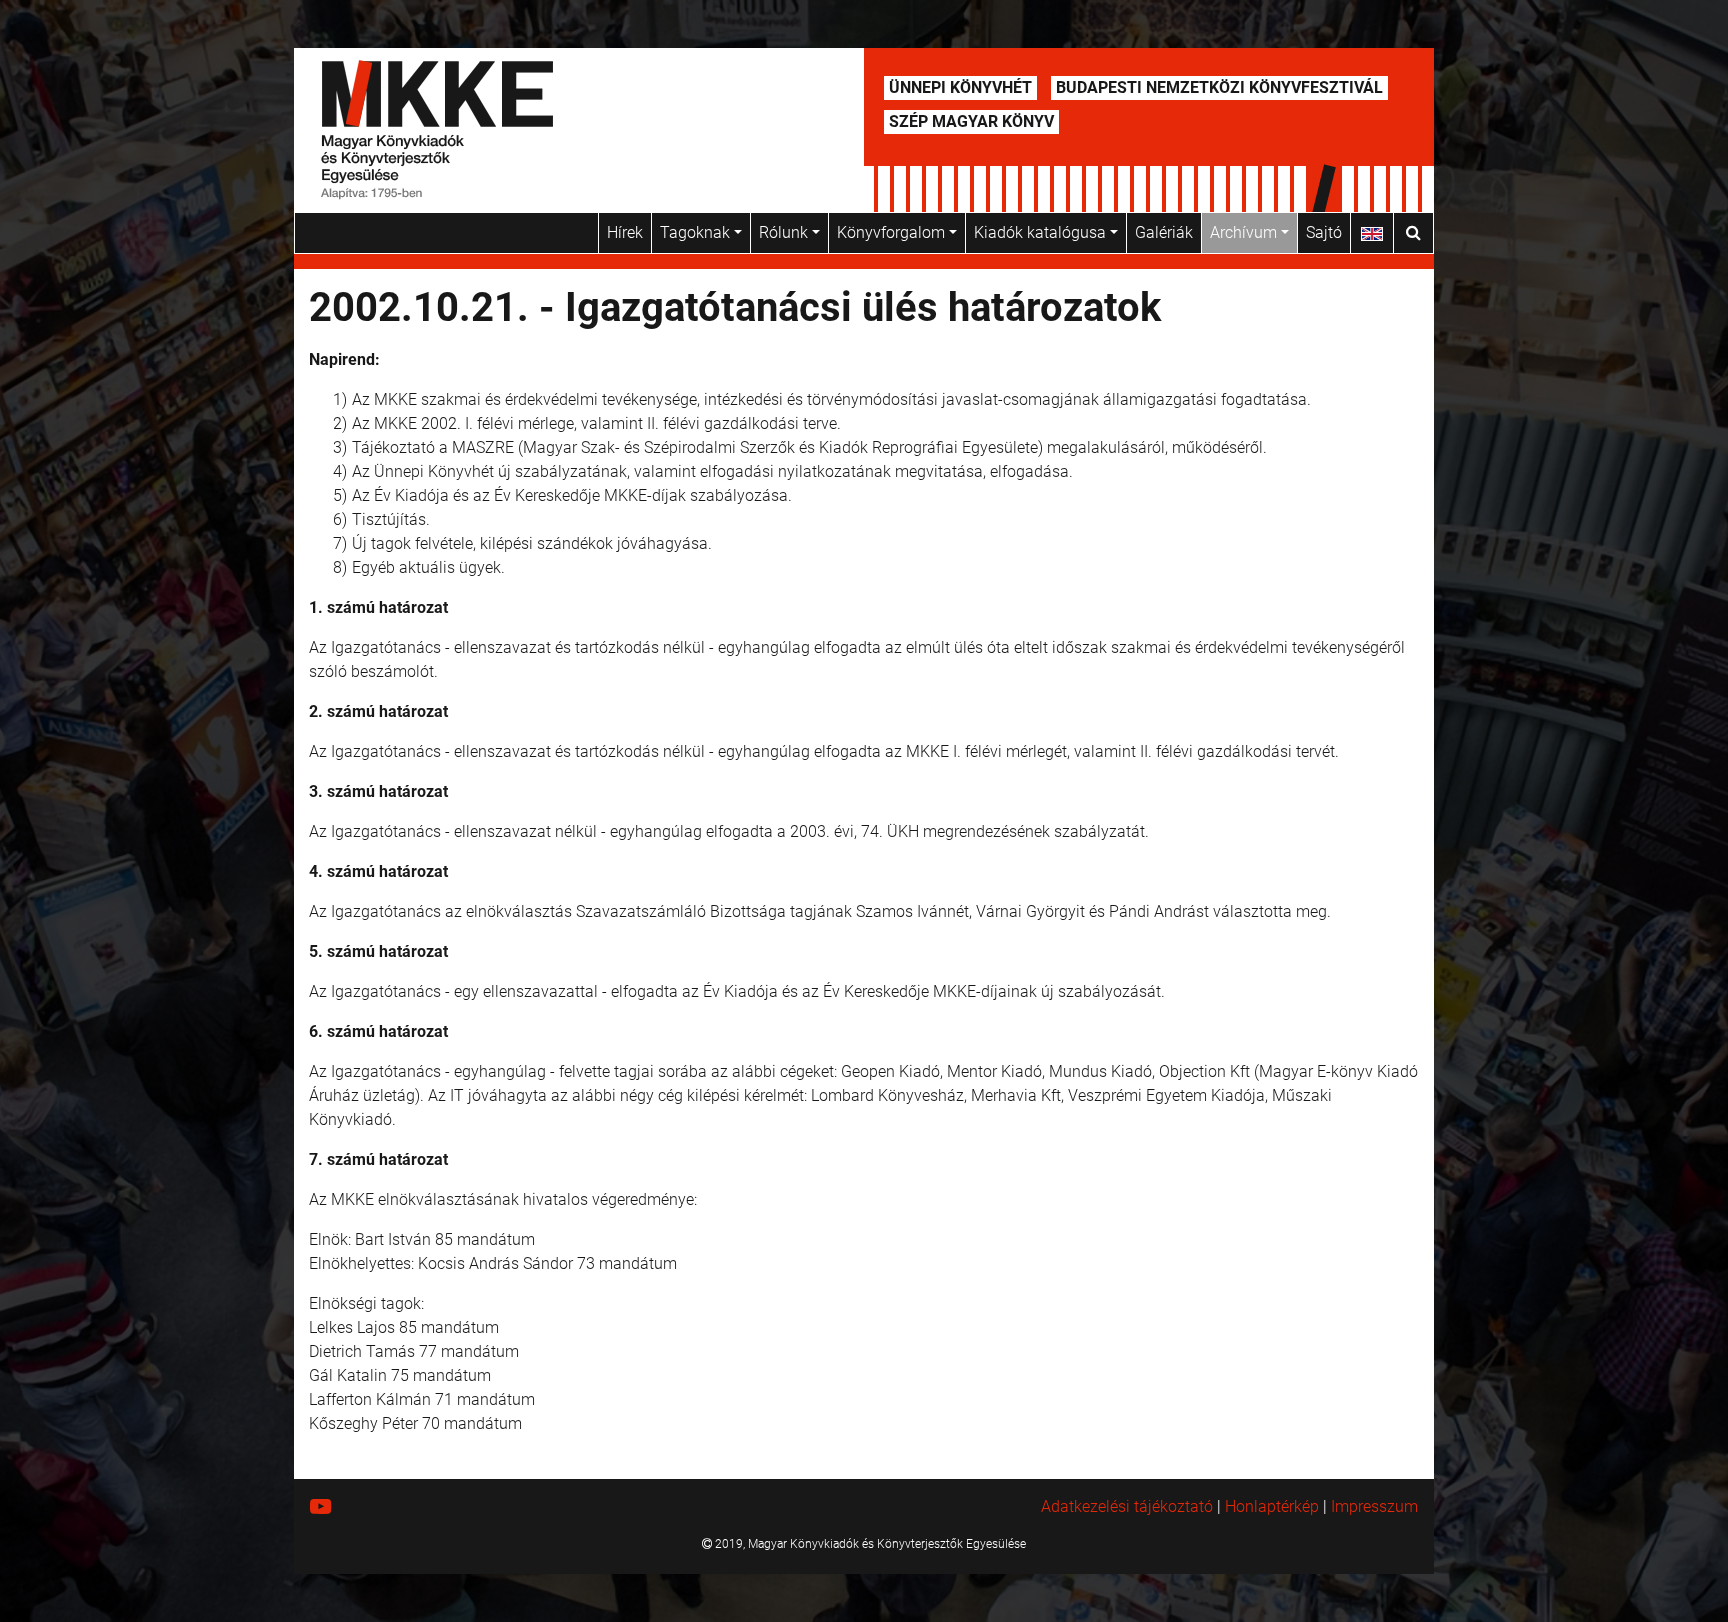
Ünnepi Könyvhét (960, 87)
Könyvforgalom (893, 232)
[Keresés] (1413, 233)
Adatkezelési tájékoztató (1127, 1506)
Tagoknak (697, 232)
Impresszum (1374, 1506)
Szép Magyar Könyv (971, 121)
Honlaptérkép (1272, 1506)
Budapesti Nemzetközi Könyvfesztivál (1219, 87)
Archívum (1245, 232)
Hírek (625, 232)
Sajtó (1324, 232)
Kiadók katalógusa (1042, 232)
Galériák (1164, 232)
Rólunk (785, 232)
